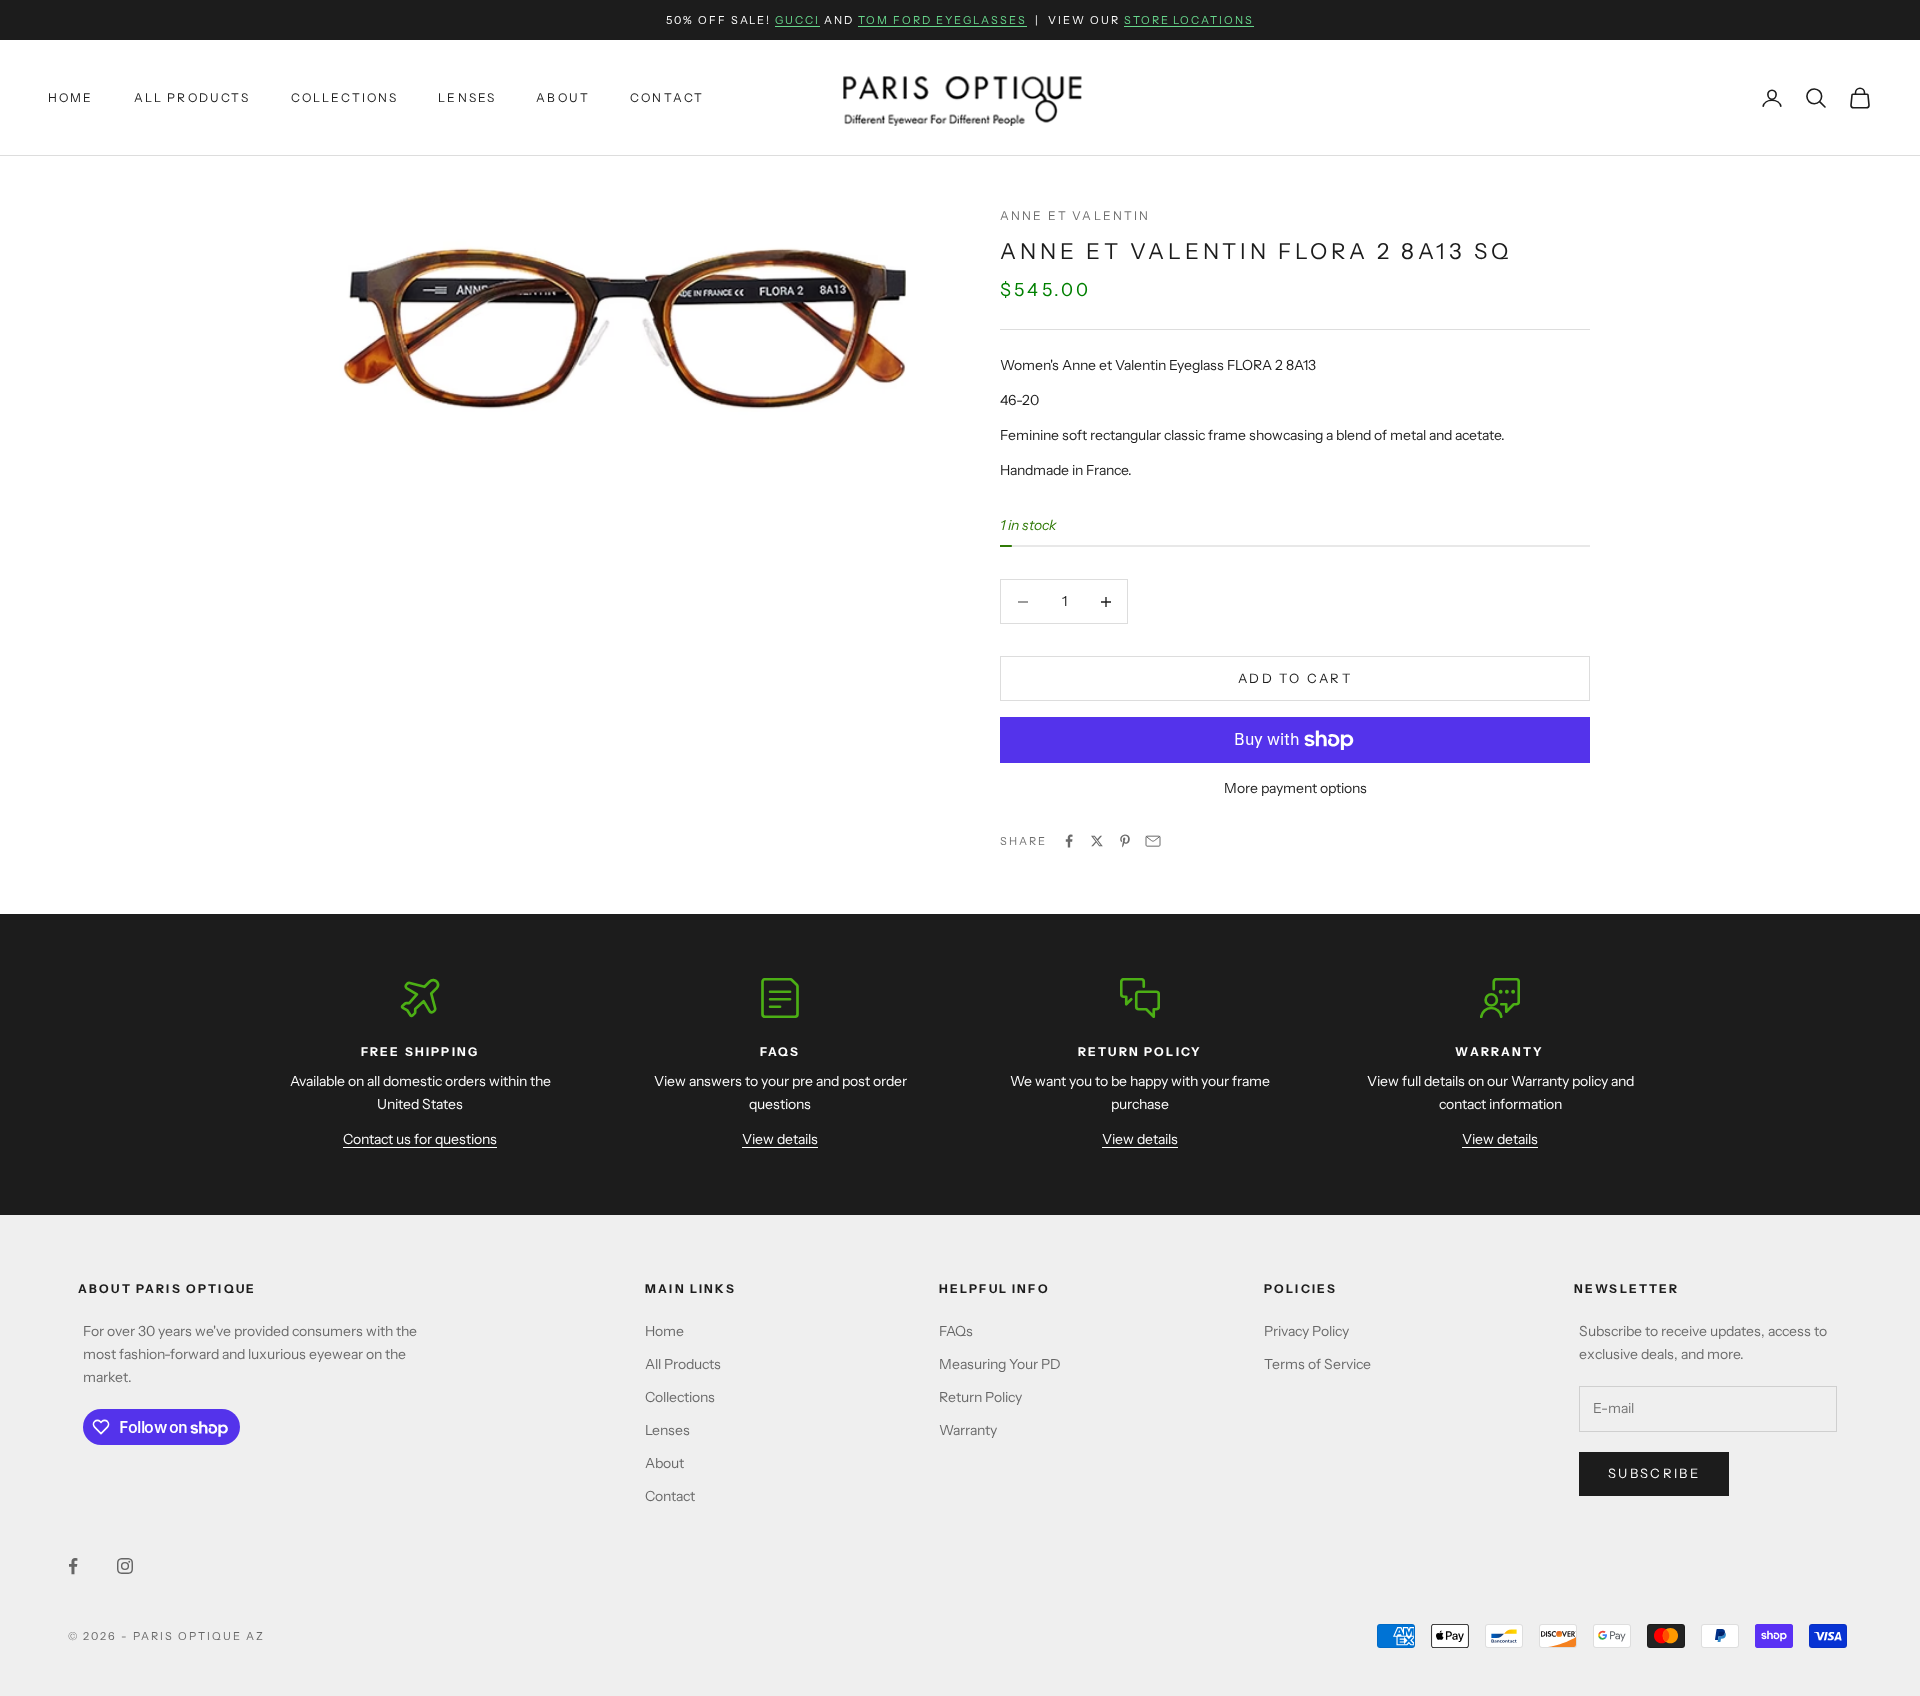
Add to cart (1295, 678)
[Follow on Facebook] (73, 1566)
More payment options (1295, 788)
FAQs (956, 1331)
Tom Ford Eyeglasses (942, 20)
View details (780, 1139)
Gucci (797, 20)
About (563, 97)
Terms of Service (1317, 1364)
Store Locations (1189, 20)
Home (71, 97)
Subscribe (1654, 1473)
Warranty (968, 1430)
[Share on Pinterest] (1125, 841)
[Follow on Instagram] (125, 1566)
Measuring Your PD (1000, 1364)
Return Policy (980, 1397)
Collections (345, 97)
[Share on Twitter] (1097, 841)
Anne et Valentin (1075, 215)
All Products (192, 97)
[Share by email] (1153, 841)
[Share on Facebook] (1069, 841)
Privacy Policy (1306, 1331)
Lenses (467, 97)
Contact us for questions (420, 1139)
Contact (667, 97)
